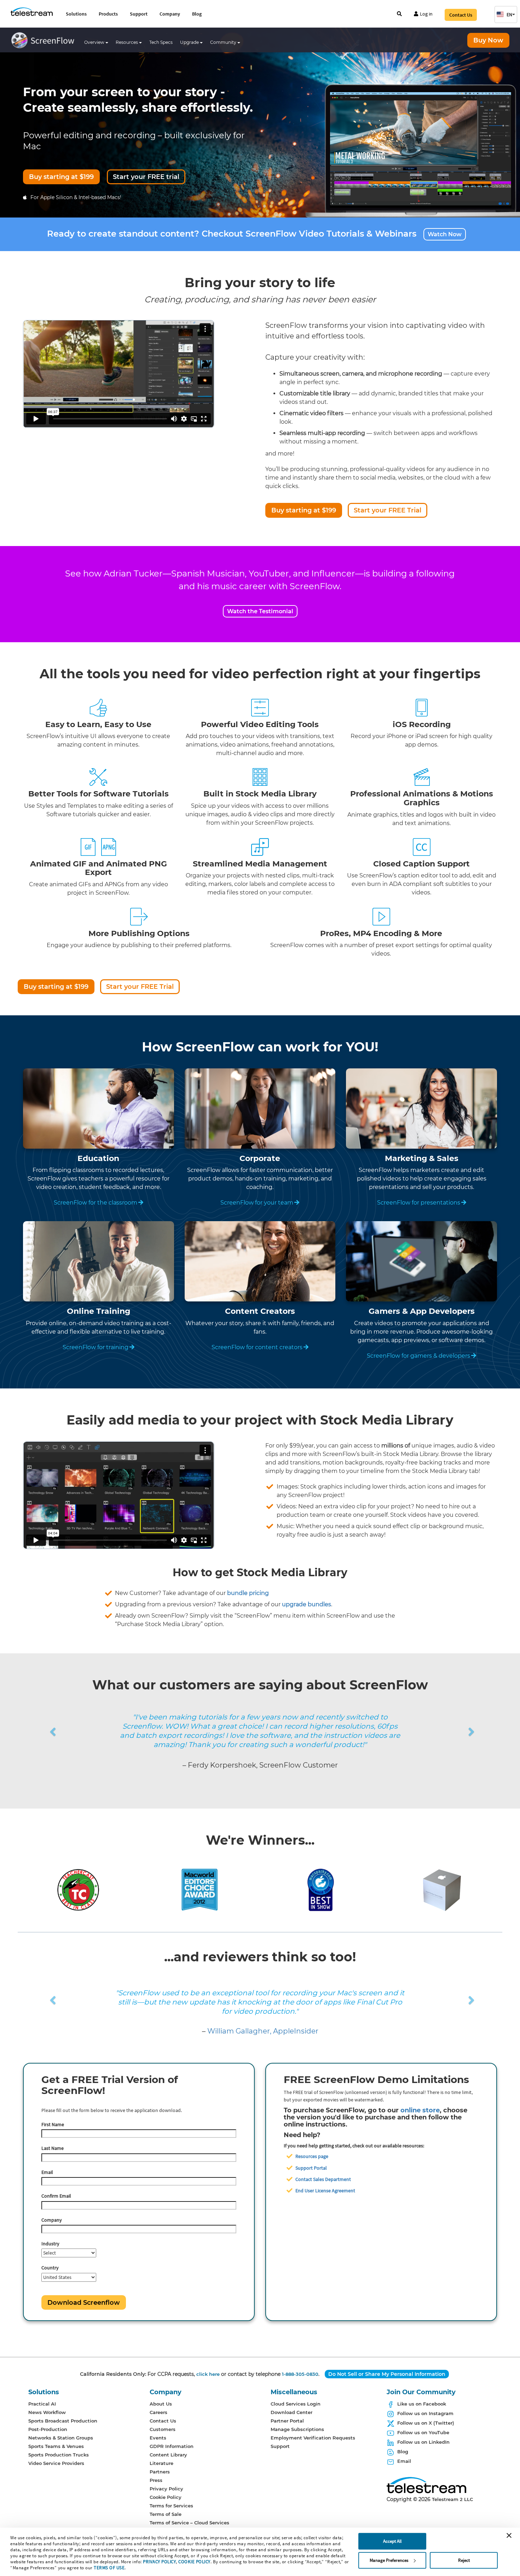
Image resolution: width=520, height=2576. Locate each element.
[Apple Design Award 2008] (442, 1889)
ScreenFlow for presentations (419, 1203)
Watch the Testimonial (260, 611)
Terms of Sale (166, 2514)
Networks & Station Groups (61, 2438)
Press (156, 2480)
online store (420, 2110)
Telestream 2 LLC (452, 2499)
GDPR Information (172, 2446)
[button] (506, 14)
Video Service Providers (56, 2463)
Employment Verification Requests (313, 2438)
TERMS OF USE (109, 2568)
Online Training (99, 1311)
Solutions (76, 14)
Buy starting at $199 (61, 177)
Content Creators (260, 1311)
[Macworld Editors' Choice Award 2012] (200, 1889)
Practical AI (42, 2404)
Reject (464, 2560)
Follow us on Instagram (425, 2413)
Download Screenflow (84, 2303)
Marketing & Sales (422, 1158)
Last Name (53, 2148)
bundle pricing (248, 1593)
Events (158, 2438)
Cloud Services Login (296, 2404)
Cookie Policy (166, 2497)
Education (98, 1158)
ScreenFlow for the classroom (96, 1203)
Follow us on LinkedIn (423, 2442)
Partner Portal (287, 2421)
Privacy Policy (166, 2489)
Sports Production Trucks (59, 2455)
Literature (161, 2463)
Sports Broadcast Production (63, 2421)
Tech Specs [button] (161, 42)
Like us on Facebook (422, 2404)
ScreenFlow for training (96, 1347)
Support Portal (311, 2168)
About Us (161, 2404)
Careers (158, 2412)
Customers (163, 2429)
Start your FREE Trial (388, 510)
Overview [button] (95, 42)
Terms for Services (171, 2506)
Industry (50, 2244)
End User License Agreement (325, 2191)
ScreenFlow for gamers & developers (418, 1356)
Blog (197, 14)
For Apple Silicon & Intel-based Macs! (76, 197)
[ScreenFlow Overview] (45, 42)
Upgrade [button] (190, 42)
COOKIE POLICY (194, 2562)
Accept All (392, 2541)
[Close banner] (509, 2535)
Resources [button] (127, 42)
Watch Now (445, 234)
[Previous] (22, 1723)
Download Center (291, 2412)
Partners (160, 2472)
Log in (426, 14)
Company (170, 14)
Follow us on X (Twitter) (426, 2423)
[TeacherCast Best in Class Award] (78, 1889)
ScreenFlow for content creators (257, 1347)
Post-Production (48, 2429)
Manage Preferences (389, 2560)
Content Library (168, 2455)
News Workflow (47, 2412)
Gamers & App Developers (422, 1311)
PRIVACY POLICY (159, 2562)
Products (108, 14)
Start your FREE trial (146, 177)
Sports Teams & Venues (56, 2446)
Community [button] (224, 42)
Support (139, 14)
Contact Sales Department (323, 2179)
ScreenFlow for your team (257, 1203)
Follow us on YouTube (423, 2432)
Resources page (312, 2156)
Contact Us (461, 15)
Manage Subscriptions (297, 2429)
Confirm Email (56, 2196)
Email (47, 2172)
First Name (53, 2124)
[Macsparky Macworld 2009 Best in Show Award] (321, 1889)
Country (50, 2268)
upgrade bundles (307, 1604)
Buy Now (488, 40)
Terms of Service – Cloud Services (189, 2523)
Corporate (260, 1158)
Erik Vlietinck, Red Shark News (263, 2031)
